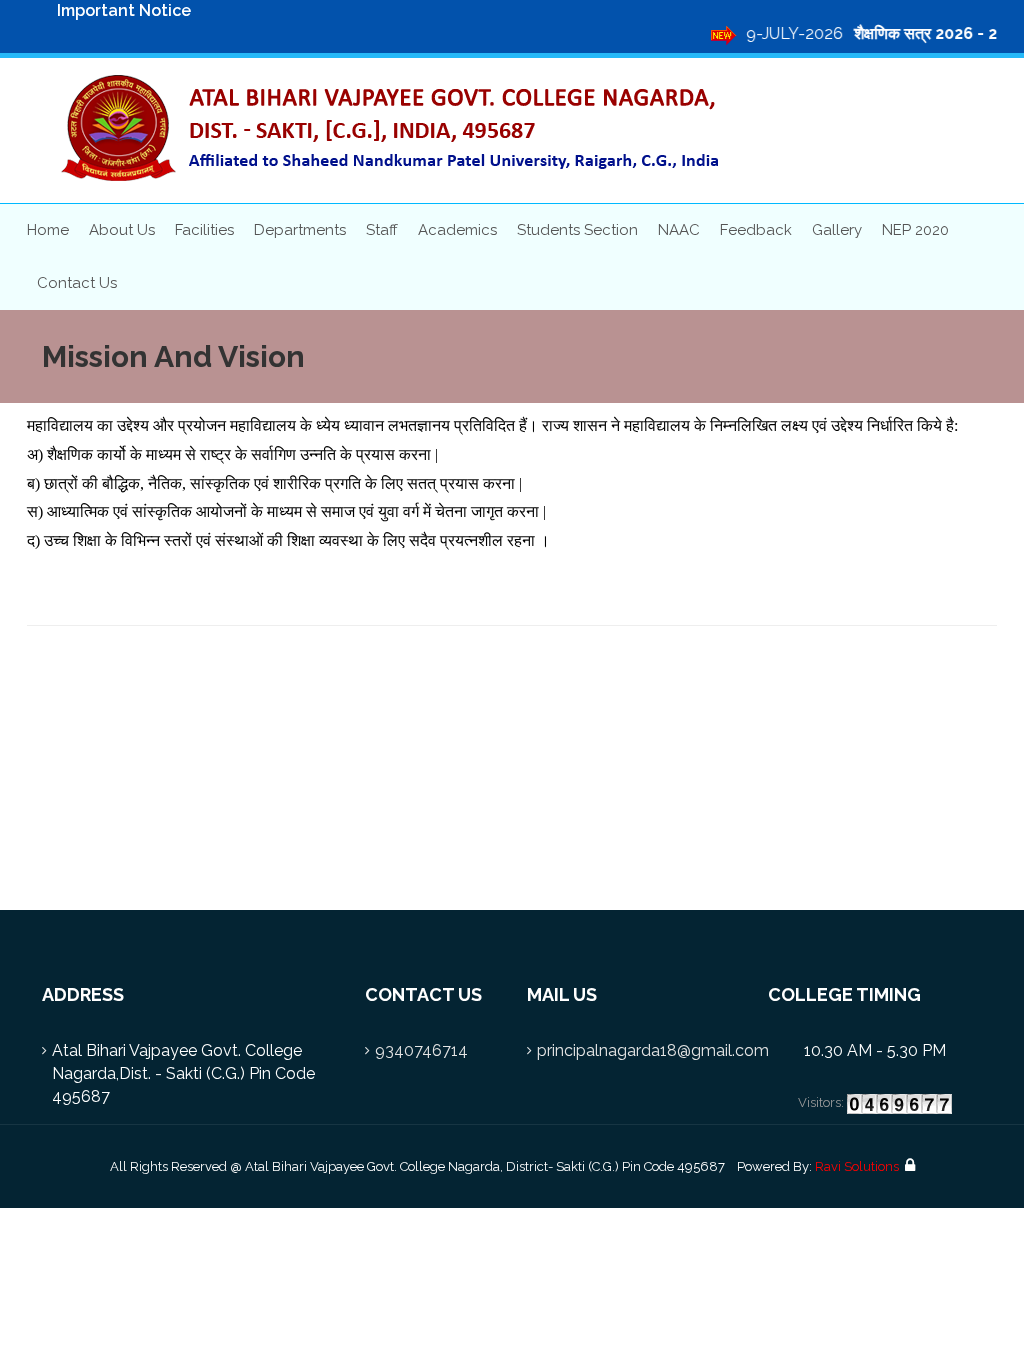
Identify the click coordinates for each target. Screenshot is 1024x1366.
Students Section (577, 230)
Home (48, 230)
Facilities (204, 230)
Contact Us (77, 283)
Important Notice (124, 10)
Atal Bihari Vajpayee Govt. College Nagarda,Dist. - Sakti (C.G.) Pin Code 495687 (183, 1073)
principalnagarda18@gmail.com (653, 1050)
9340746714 (421, 1050)
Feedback (756, 230)
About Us (122, 230)
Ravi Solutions (857, 1166)
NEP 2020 (915, 230)
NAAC (679, 230)
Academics (457, 230)
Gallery (837, 230)
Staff (382, 230)
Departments (300, 230)
